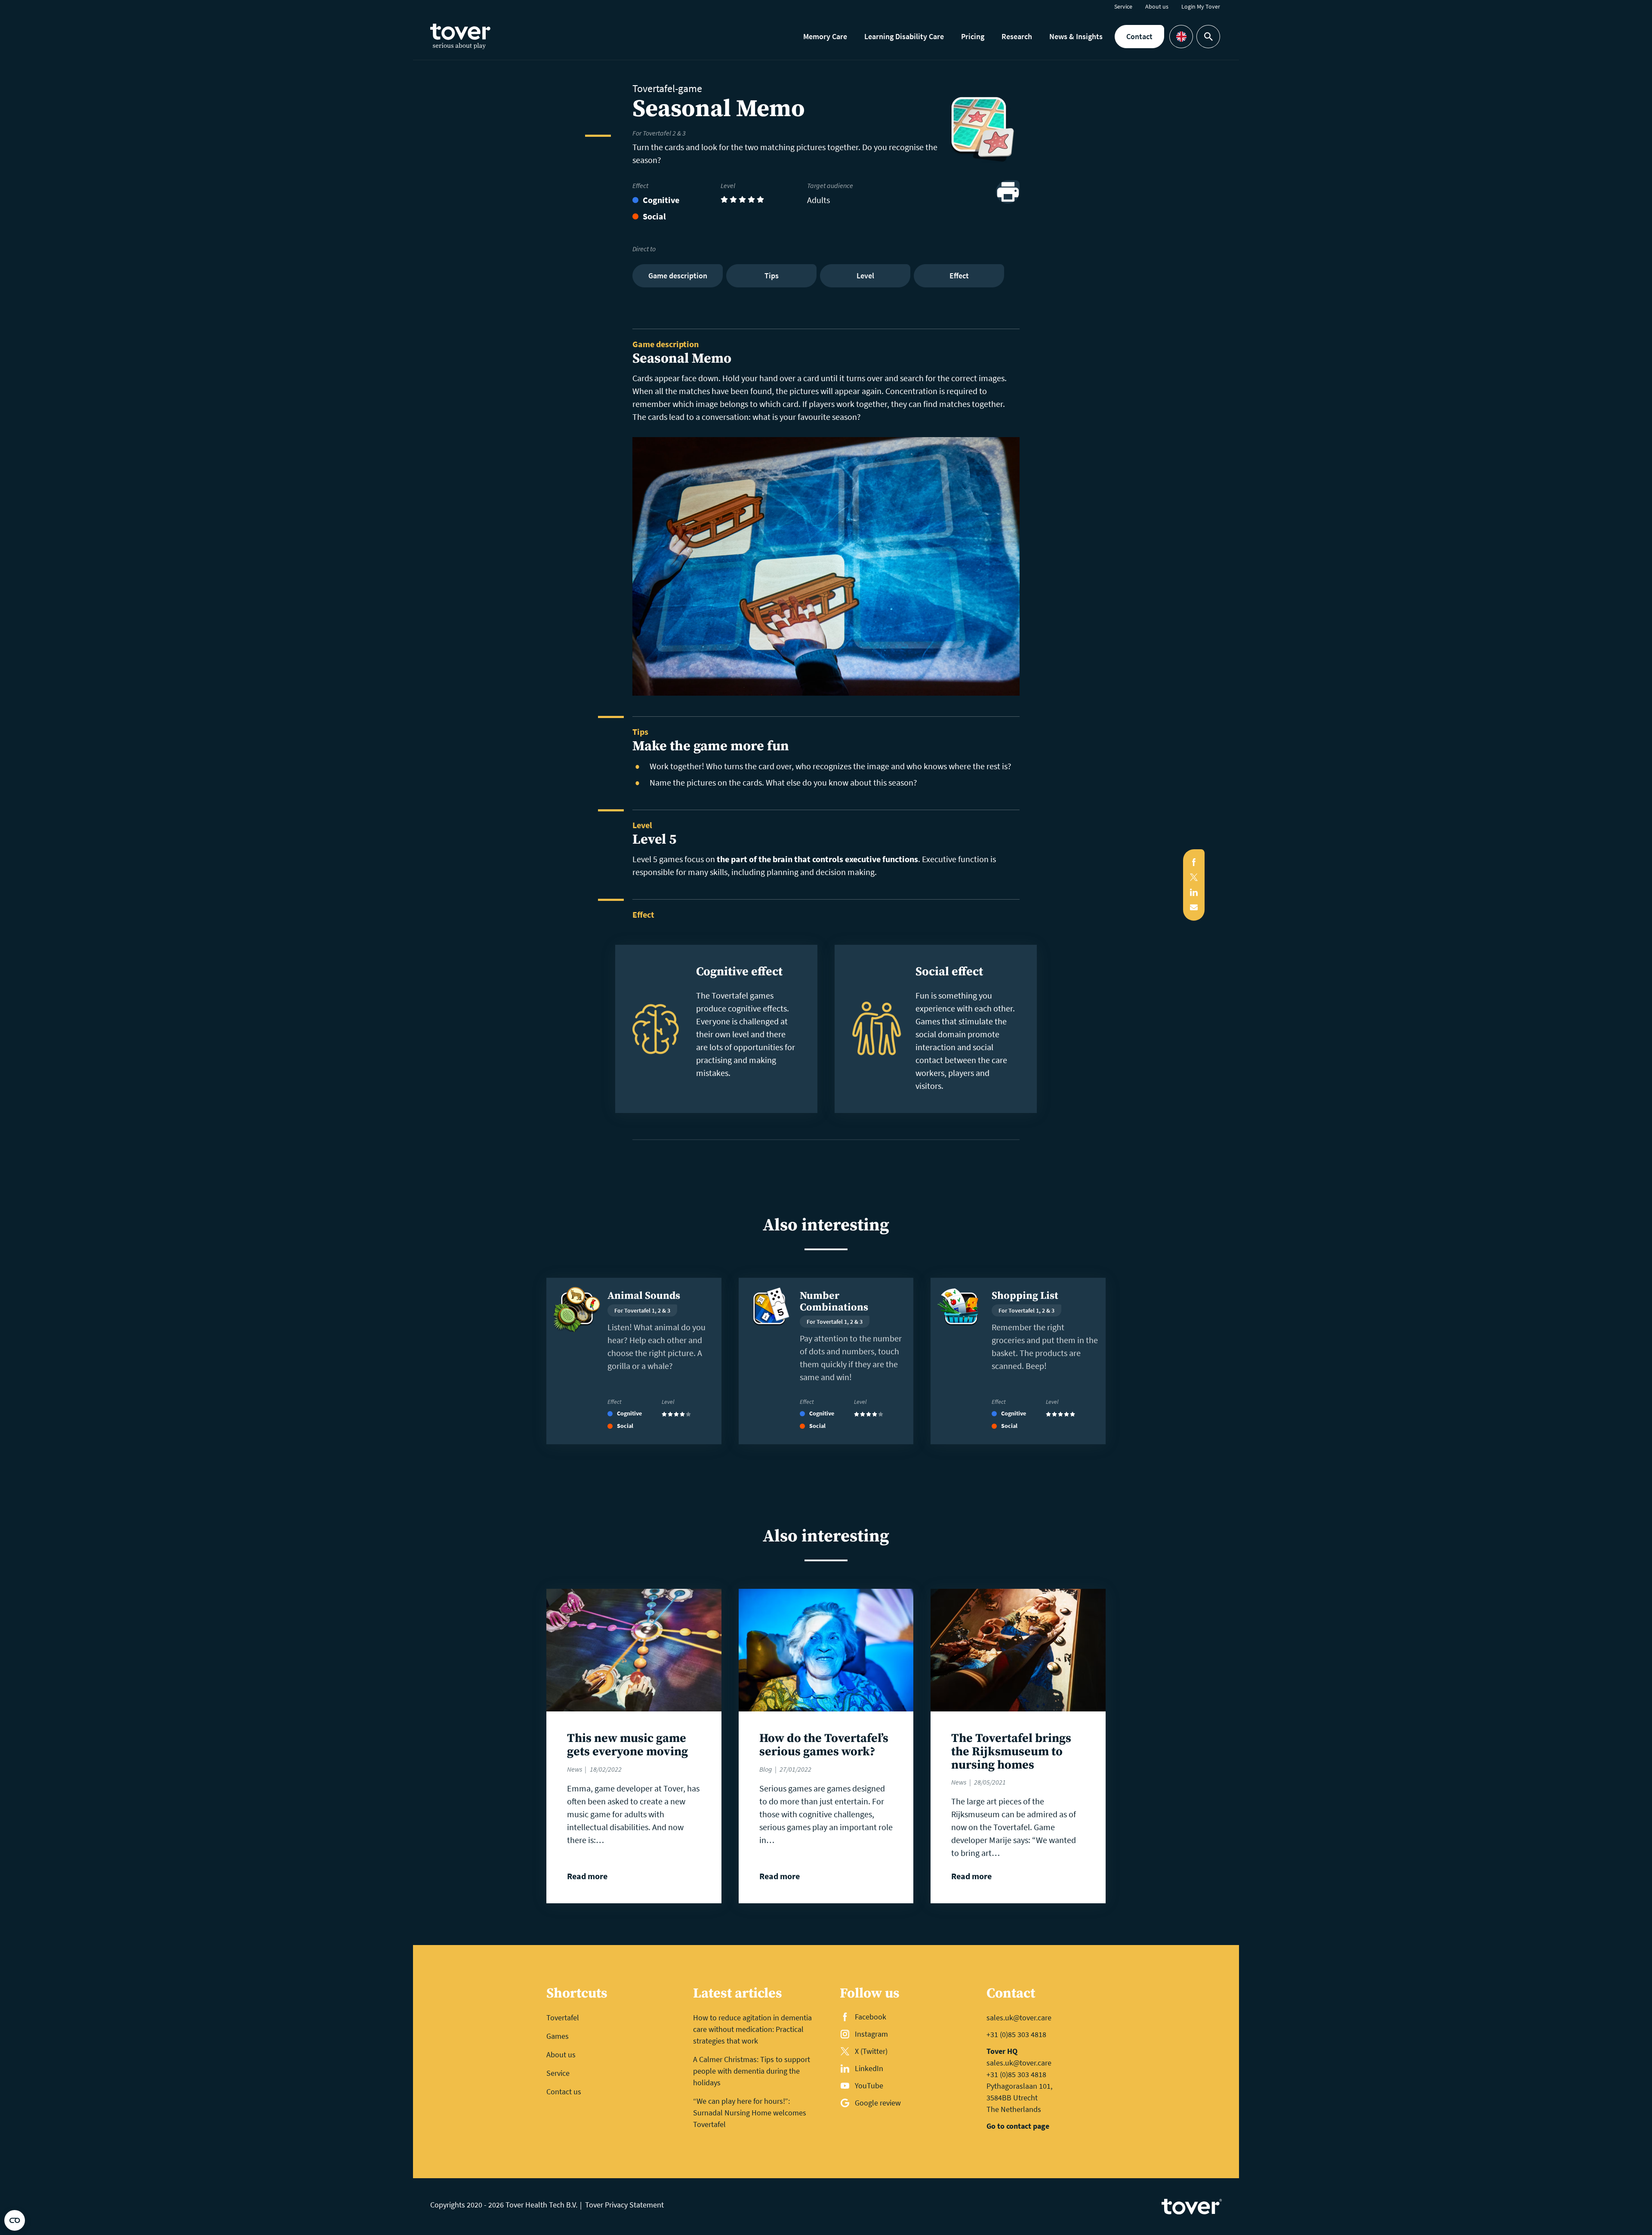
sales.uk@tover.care (1019, 2018)
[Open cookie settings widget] (15, 2220)
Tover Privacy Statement (624, 2205)
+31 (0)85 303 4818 (1016, 2034)
